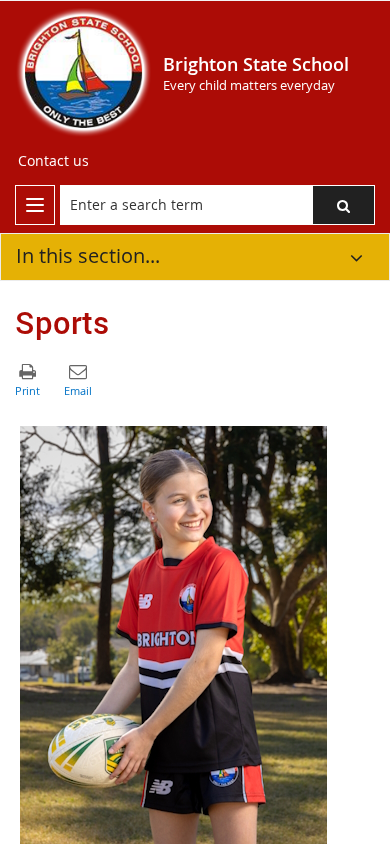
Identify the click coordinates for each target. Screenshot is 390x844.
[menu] (35, 205)
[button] (343, 205)
